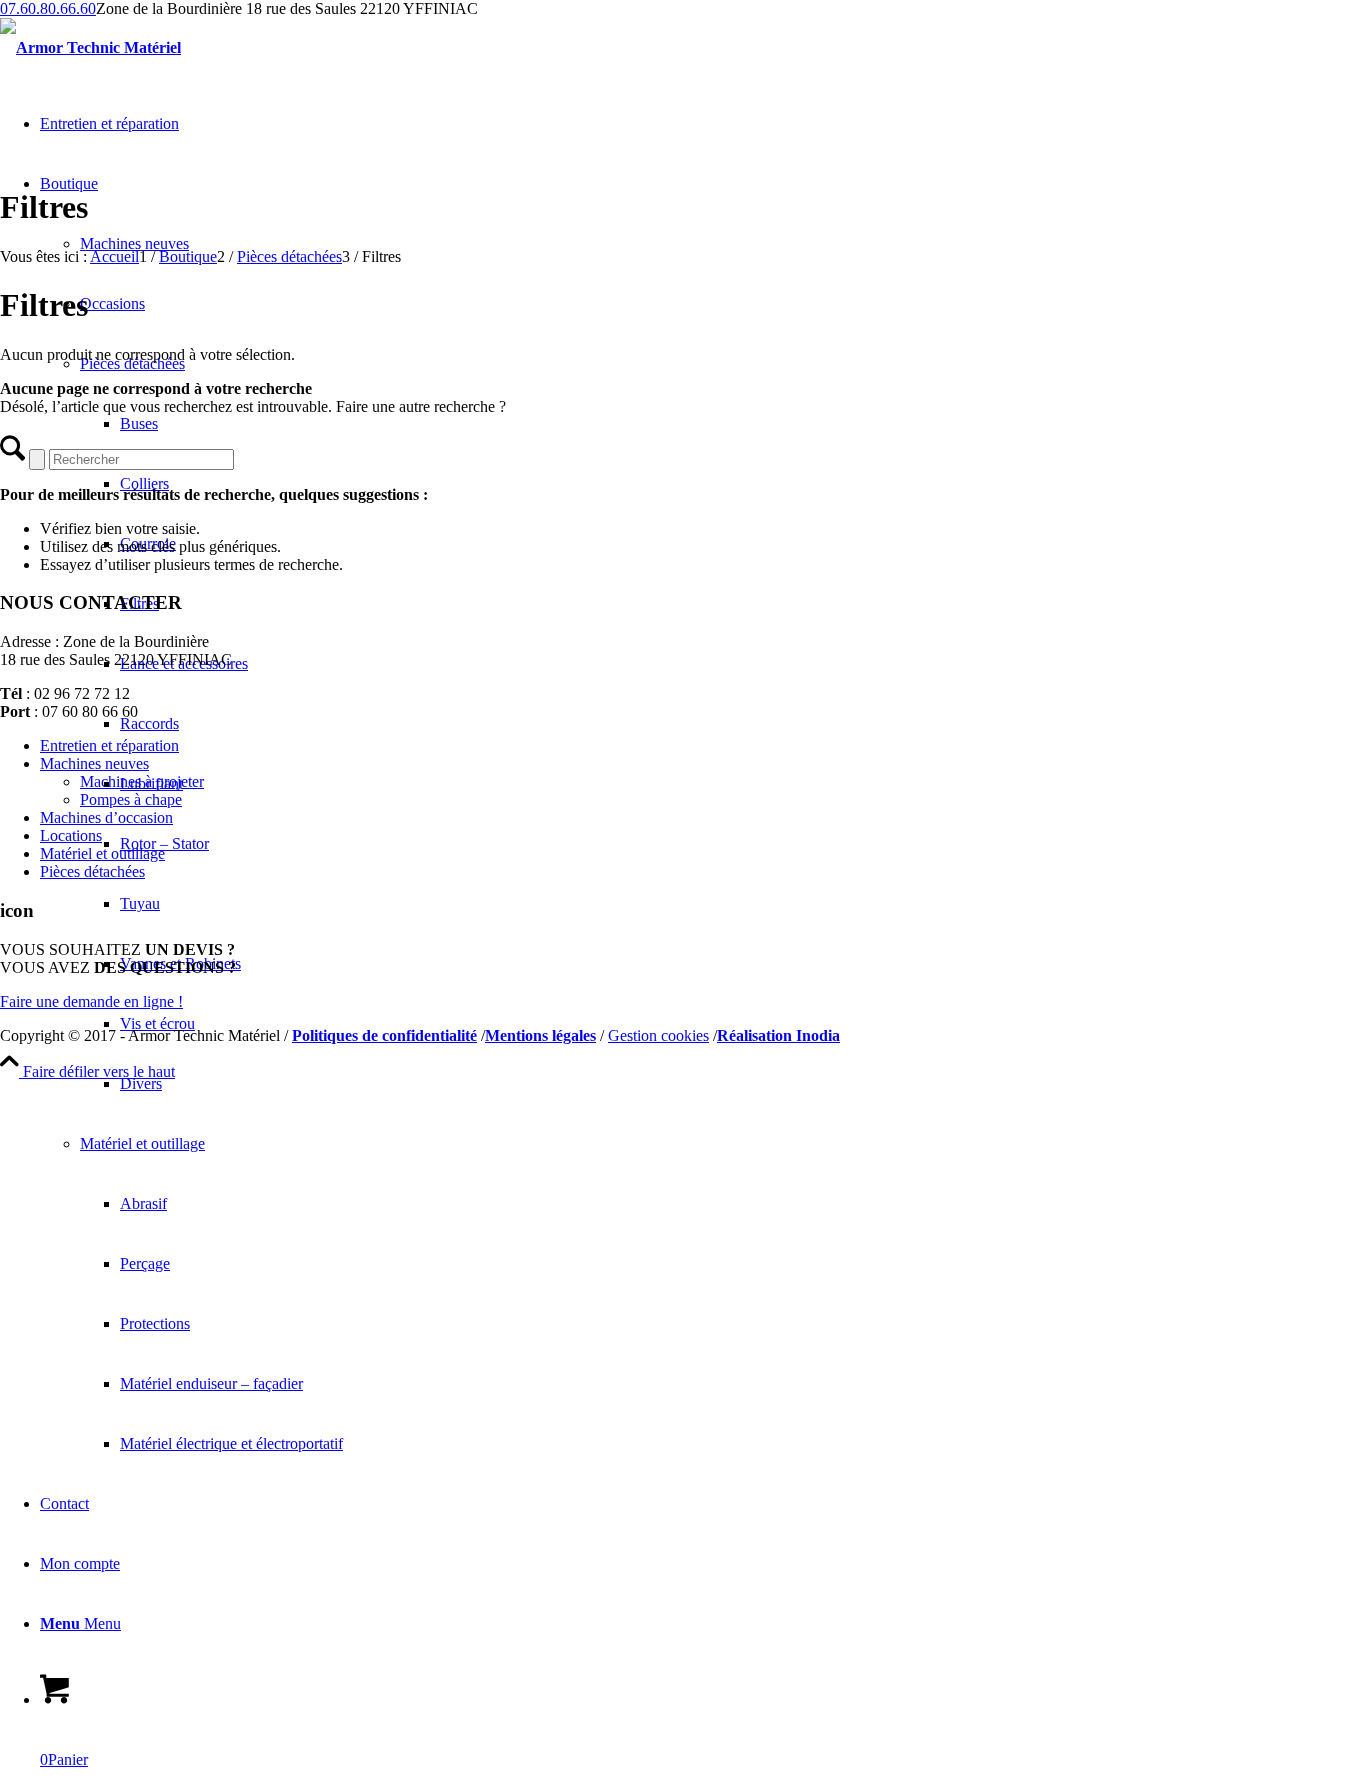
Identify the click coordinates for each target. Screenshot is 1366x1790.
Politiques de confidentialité (384, 1035)
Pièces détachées (92, 871)
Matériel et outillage (102, 853)
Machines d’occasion (106, 817)
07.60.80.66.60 (48, 8)
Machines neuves (94, 763)
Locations (71, 835)
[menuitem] (743, 1084)
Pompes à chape (131, 799)
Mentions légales (540, 1035)
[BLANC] (90, 47)
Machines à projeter (142, 781)
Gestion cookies (658, 1035)
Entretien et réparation (109, 745)
